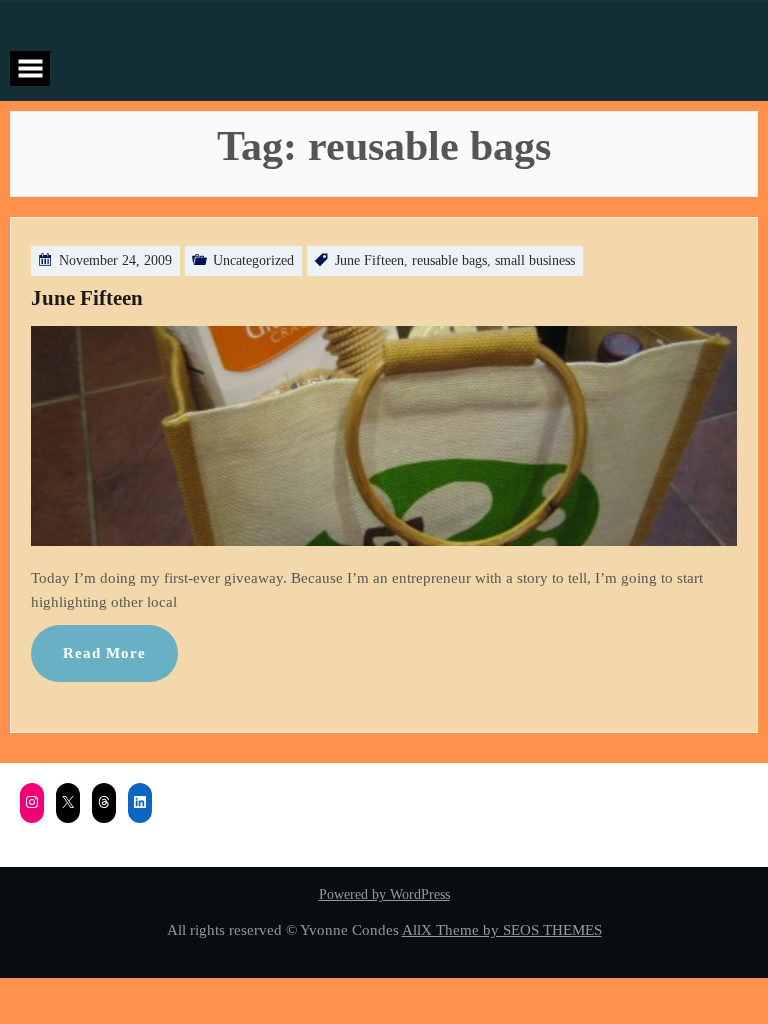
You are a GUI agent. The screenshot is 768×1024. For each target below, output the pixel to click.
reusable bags (449, 260)
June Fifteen (369, 260)
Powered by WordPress (384, 894)
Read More (104, 652)
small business (535, 260)
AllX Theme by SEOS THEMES (502, 929)
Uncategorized (253, 260)
